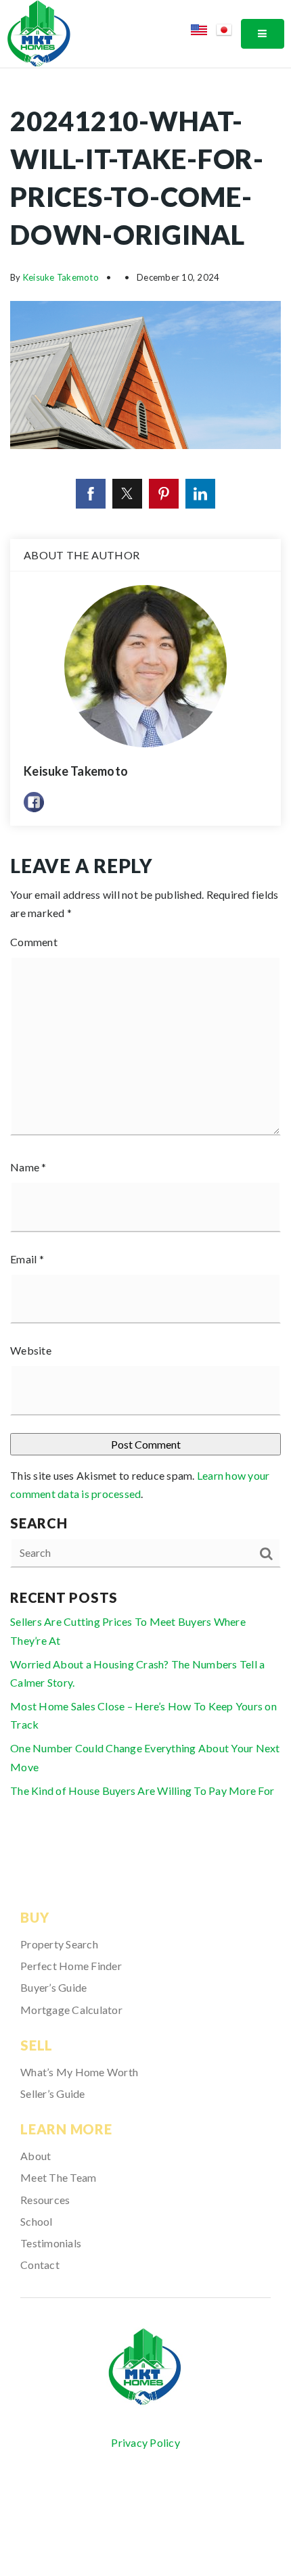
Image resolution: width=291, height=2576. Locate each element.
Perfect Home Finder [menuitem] (71, 1966)
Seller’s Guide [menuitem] (53, 2093)
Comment (34, 942)
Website (31, 1350)
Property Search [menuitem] (59, 1944)
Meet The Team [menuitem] (58, 2177)
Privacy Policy (145, 2442)
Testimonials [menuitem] (51, 2243)
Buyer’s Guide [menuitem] (53, 1987)
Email (27, 1259)
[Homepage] (145, 2367)
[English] (203, 32)
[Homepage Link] (39, 32)
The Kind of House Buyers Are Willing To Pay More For (142, 1790)
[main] (145, 961)
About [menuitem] (36, 2156)
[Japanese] (228, 32)
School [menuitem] (37, 2221)
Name (28, 1167)
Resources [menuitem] (45, 2200)
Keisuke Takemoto (61, 277)
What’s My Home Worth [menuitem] (79, 2072)
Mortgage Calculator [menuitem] (71, 2010)
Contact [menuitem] (40, 2265)
